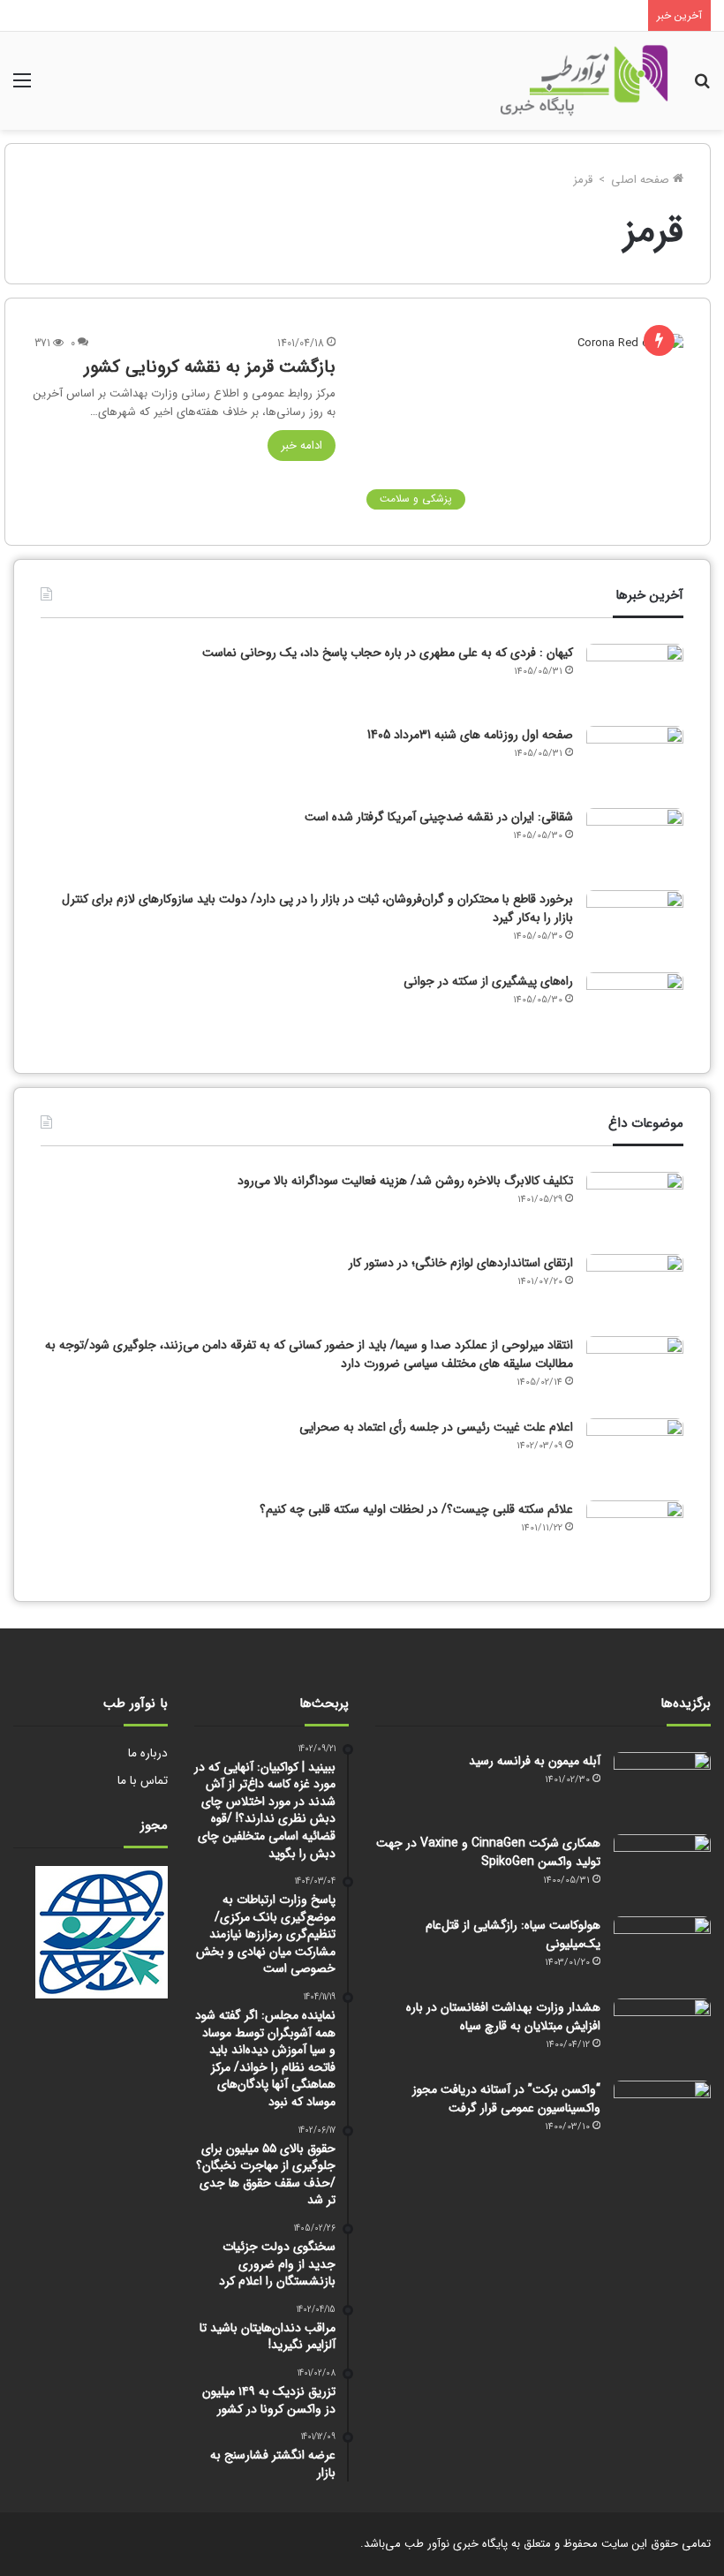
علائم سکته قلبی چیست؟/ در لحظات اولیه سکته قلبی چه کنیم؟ (416, 1509)
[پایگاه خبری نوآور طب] (584, 81)
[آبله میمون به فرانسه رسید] (662, 1785)
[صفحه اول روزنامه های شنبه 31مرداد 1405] (635, 759)
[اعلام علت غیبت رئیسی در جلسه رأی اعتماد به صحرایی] (635, 1451)
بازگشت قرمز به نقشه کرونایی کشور (210, 367)
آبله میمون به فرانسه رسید (535, 1761)
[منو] (22, 88)
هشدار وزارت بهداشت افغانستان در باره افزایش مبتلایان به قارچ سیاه (503, 2017)
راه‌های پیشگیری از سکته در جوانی (488, 981)
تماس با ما (143, 1781)
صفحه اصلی (642, 180)
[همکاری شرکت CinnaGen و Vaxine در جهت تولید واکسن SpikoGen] (662, 1867)
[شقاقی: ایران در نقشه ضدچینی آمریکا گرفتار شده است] (635, 841)
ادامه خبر (302, 446)
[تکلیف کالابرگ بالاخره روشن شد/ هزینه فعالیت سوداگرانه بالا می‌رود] (635, 1205)
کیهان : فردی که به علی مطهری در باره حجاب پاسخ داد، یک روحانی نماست (388, 653)
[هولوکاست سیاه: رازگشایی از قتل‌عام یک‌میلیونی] (662, 1949)
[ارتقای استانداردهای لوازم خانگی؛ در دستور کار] (635, 1287)
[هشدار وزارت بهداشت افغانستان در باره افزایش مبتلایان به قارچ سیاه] (662, 2032)
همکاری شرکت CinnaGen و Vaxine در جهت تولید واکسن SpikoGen (488, 1852)
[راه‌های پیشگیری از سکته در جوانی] (635, 1005)
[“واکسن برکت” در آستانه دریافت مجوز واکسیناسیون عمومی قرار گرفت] (662, 2114)
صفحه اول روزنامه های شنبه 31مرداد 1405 (470, 735)
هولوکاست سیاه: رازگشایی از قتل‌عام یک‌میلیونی (513, 1934)
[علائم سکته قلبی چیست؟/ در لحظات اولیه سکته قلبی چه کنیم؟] (635, 1534)
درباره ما (148, 1753)
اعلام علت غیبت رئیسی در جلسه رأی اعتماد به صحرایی (436, 1427)
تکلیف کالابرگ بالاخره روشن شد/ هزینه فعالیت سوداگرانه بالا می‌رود (405, 1181)
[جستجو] (702, 88)
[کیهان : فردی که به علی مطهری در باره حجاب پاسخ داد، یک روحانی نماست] (635, 677)
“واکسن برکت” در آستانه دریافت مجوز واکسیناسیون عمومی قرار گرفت (506, 2099)
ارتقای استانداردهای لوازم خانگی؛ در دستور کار (461, 1263)
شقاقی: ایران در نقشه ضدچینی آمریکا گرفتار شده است (439, 817)
